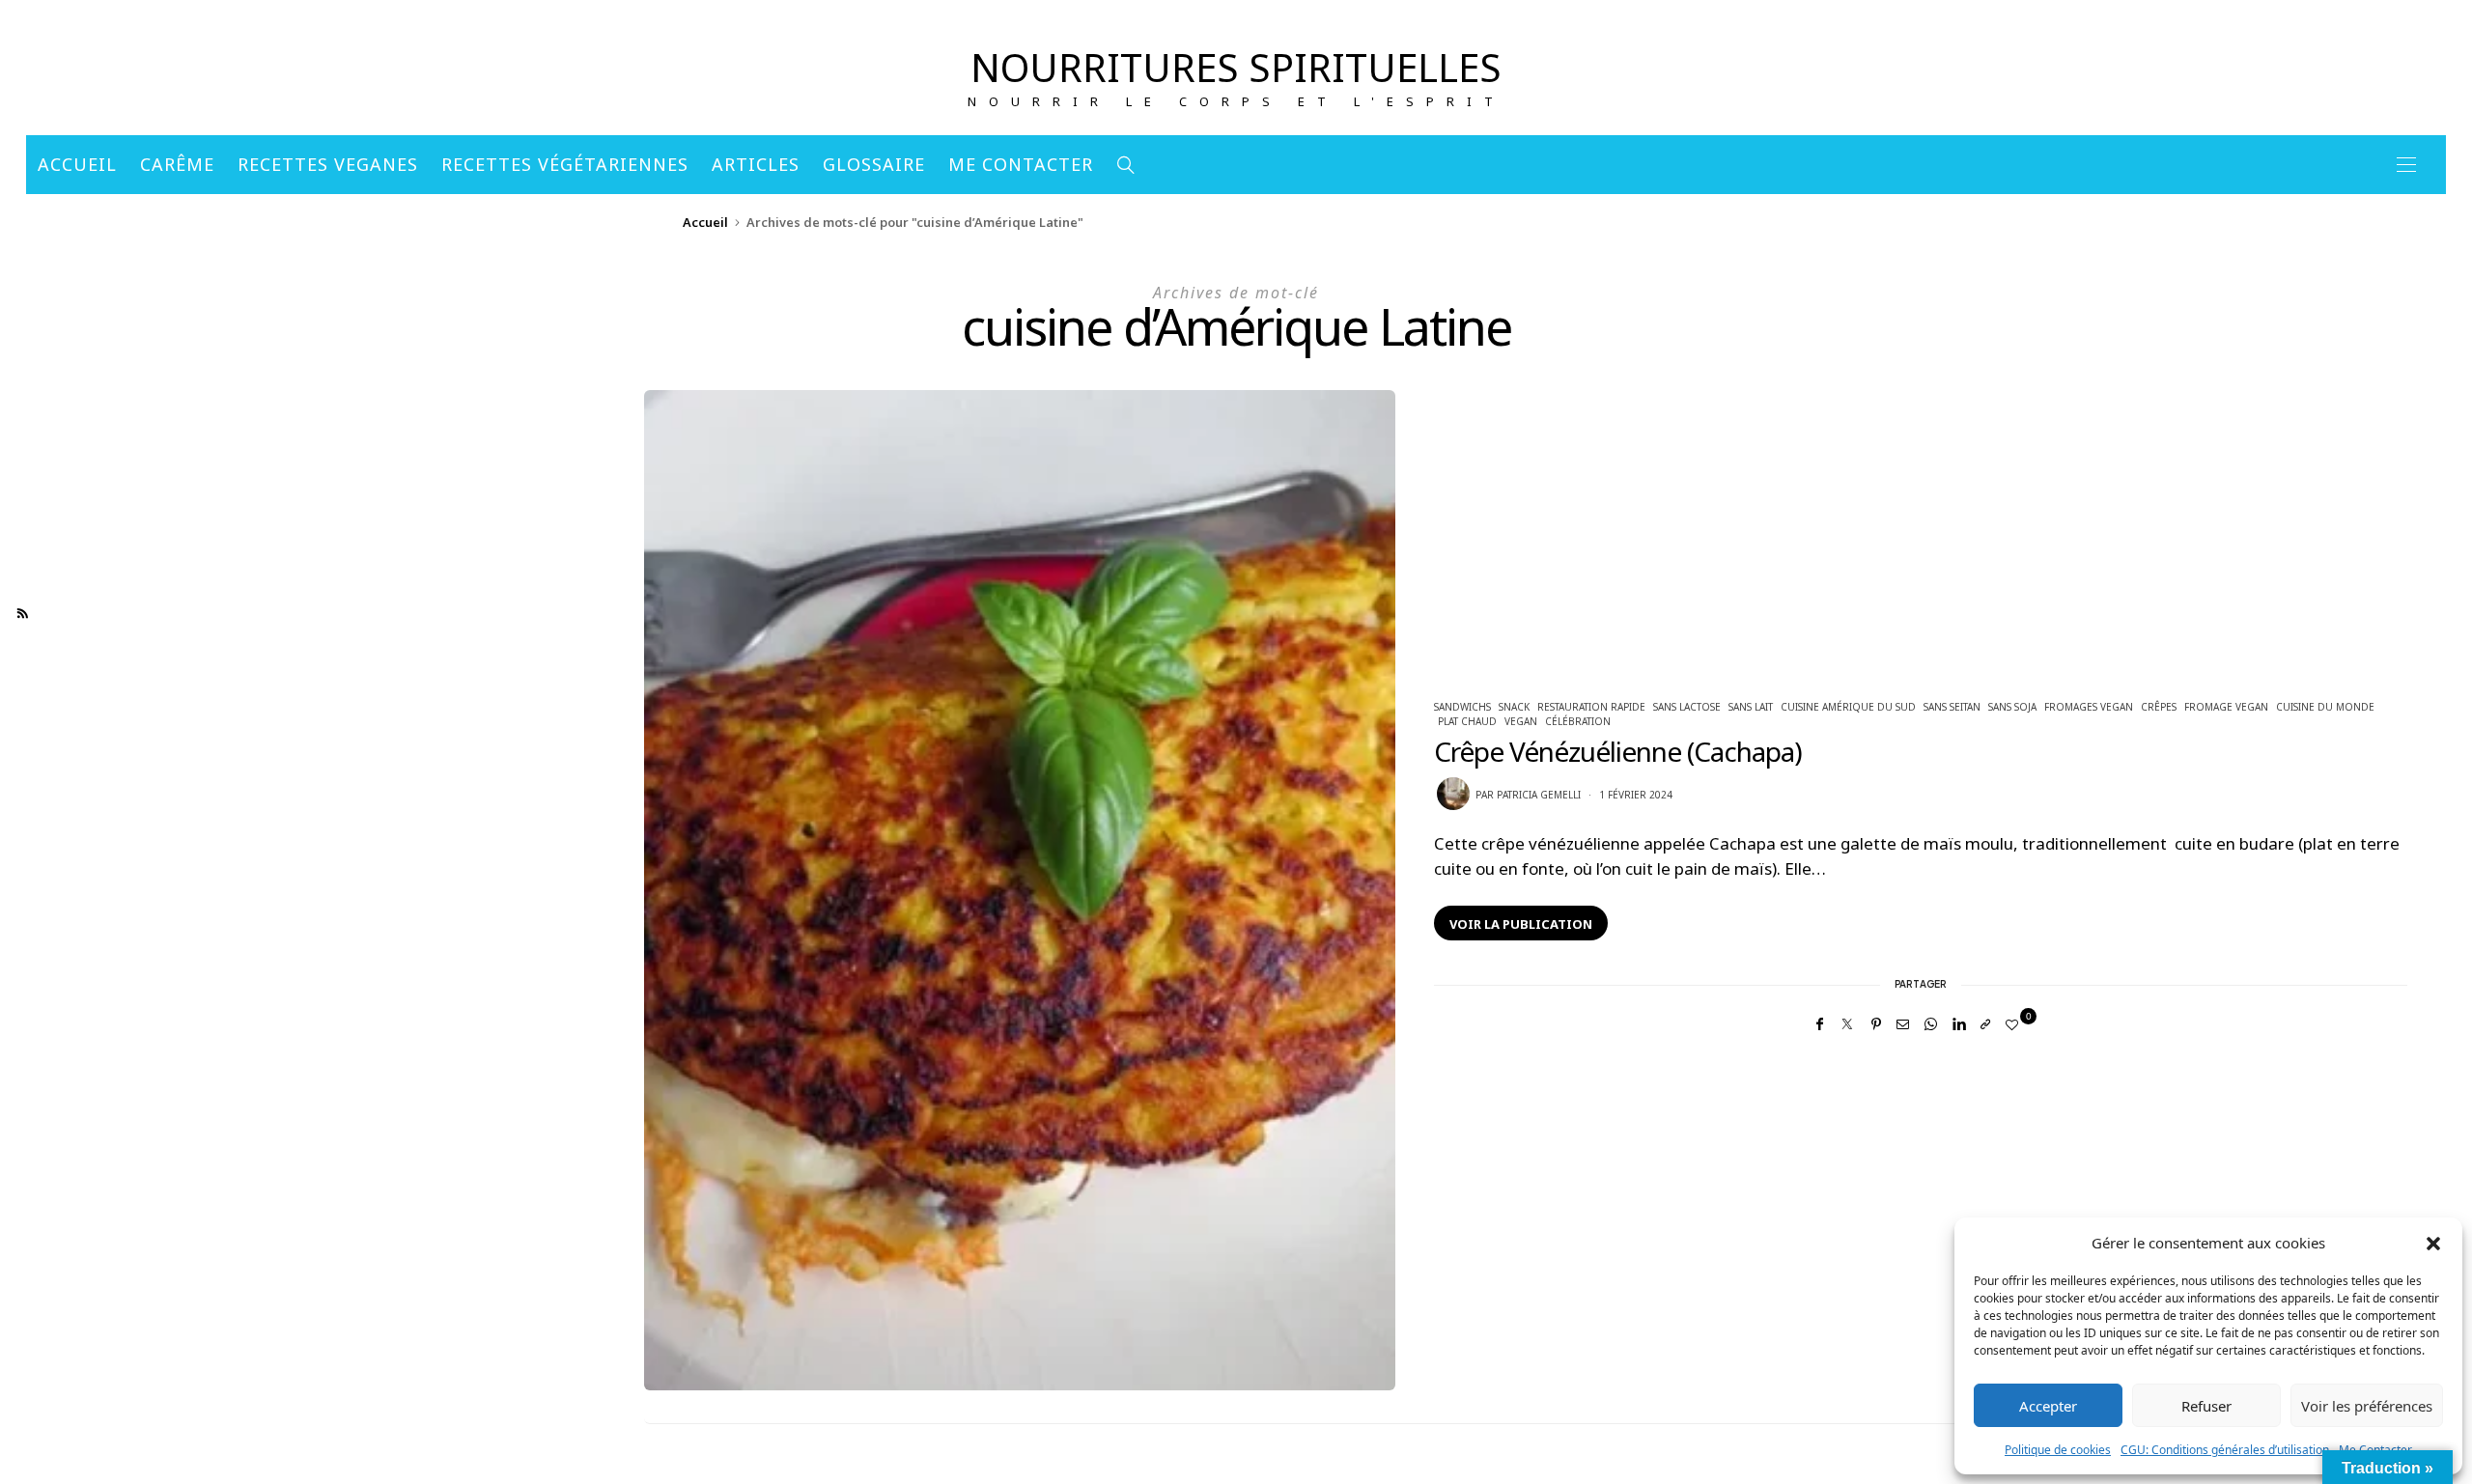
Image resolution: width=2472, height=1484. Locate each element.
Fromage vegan (2226, 707)
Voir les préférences (2367, 1406)
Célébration (1578, 721)
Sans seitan (1952, 707)
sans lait (1751, 707)
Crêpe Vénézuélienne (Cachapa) (1618, 751)
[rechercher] (1126, 165)
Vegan (1521, 721)
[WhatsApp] (1931, 1024)
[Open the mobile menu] (2406, 165)
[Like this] (2015, 1024)
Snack (1514, 707)
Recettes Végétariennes (565, 164)
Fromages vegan (2089, 707)
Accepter (2048, 1406)
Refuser (2206, 1406)
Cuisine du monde (2325, 707)
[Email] (1903, 1024)
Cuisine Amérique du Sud (1848, 707)
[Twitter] (1847, 1024)
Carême (177, 164)
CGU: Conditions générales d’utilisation (2225, 1450)
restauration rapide (1591, 707)
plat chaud (1467, 721)
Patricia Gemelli (1539, 795)
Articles (756, 164)
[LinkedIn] (1959, 1024)
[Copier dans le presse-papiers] (1985, 1024)
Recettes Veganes (328, 164)
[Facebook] (1820, 1024)
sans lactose (1687, 707)
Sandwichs (1462, 707)
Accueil (77, 164)
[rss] (23, 614)
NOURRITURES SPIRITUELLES (1236, 67)
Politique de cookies (2058, 1450)
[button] (2433, 1243)
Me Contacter (1021, 164)
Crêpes (2159, 707)
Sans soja (2012, 707)
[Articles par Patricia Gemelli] (1453, 794)
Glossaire (874, 164)
